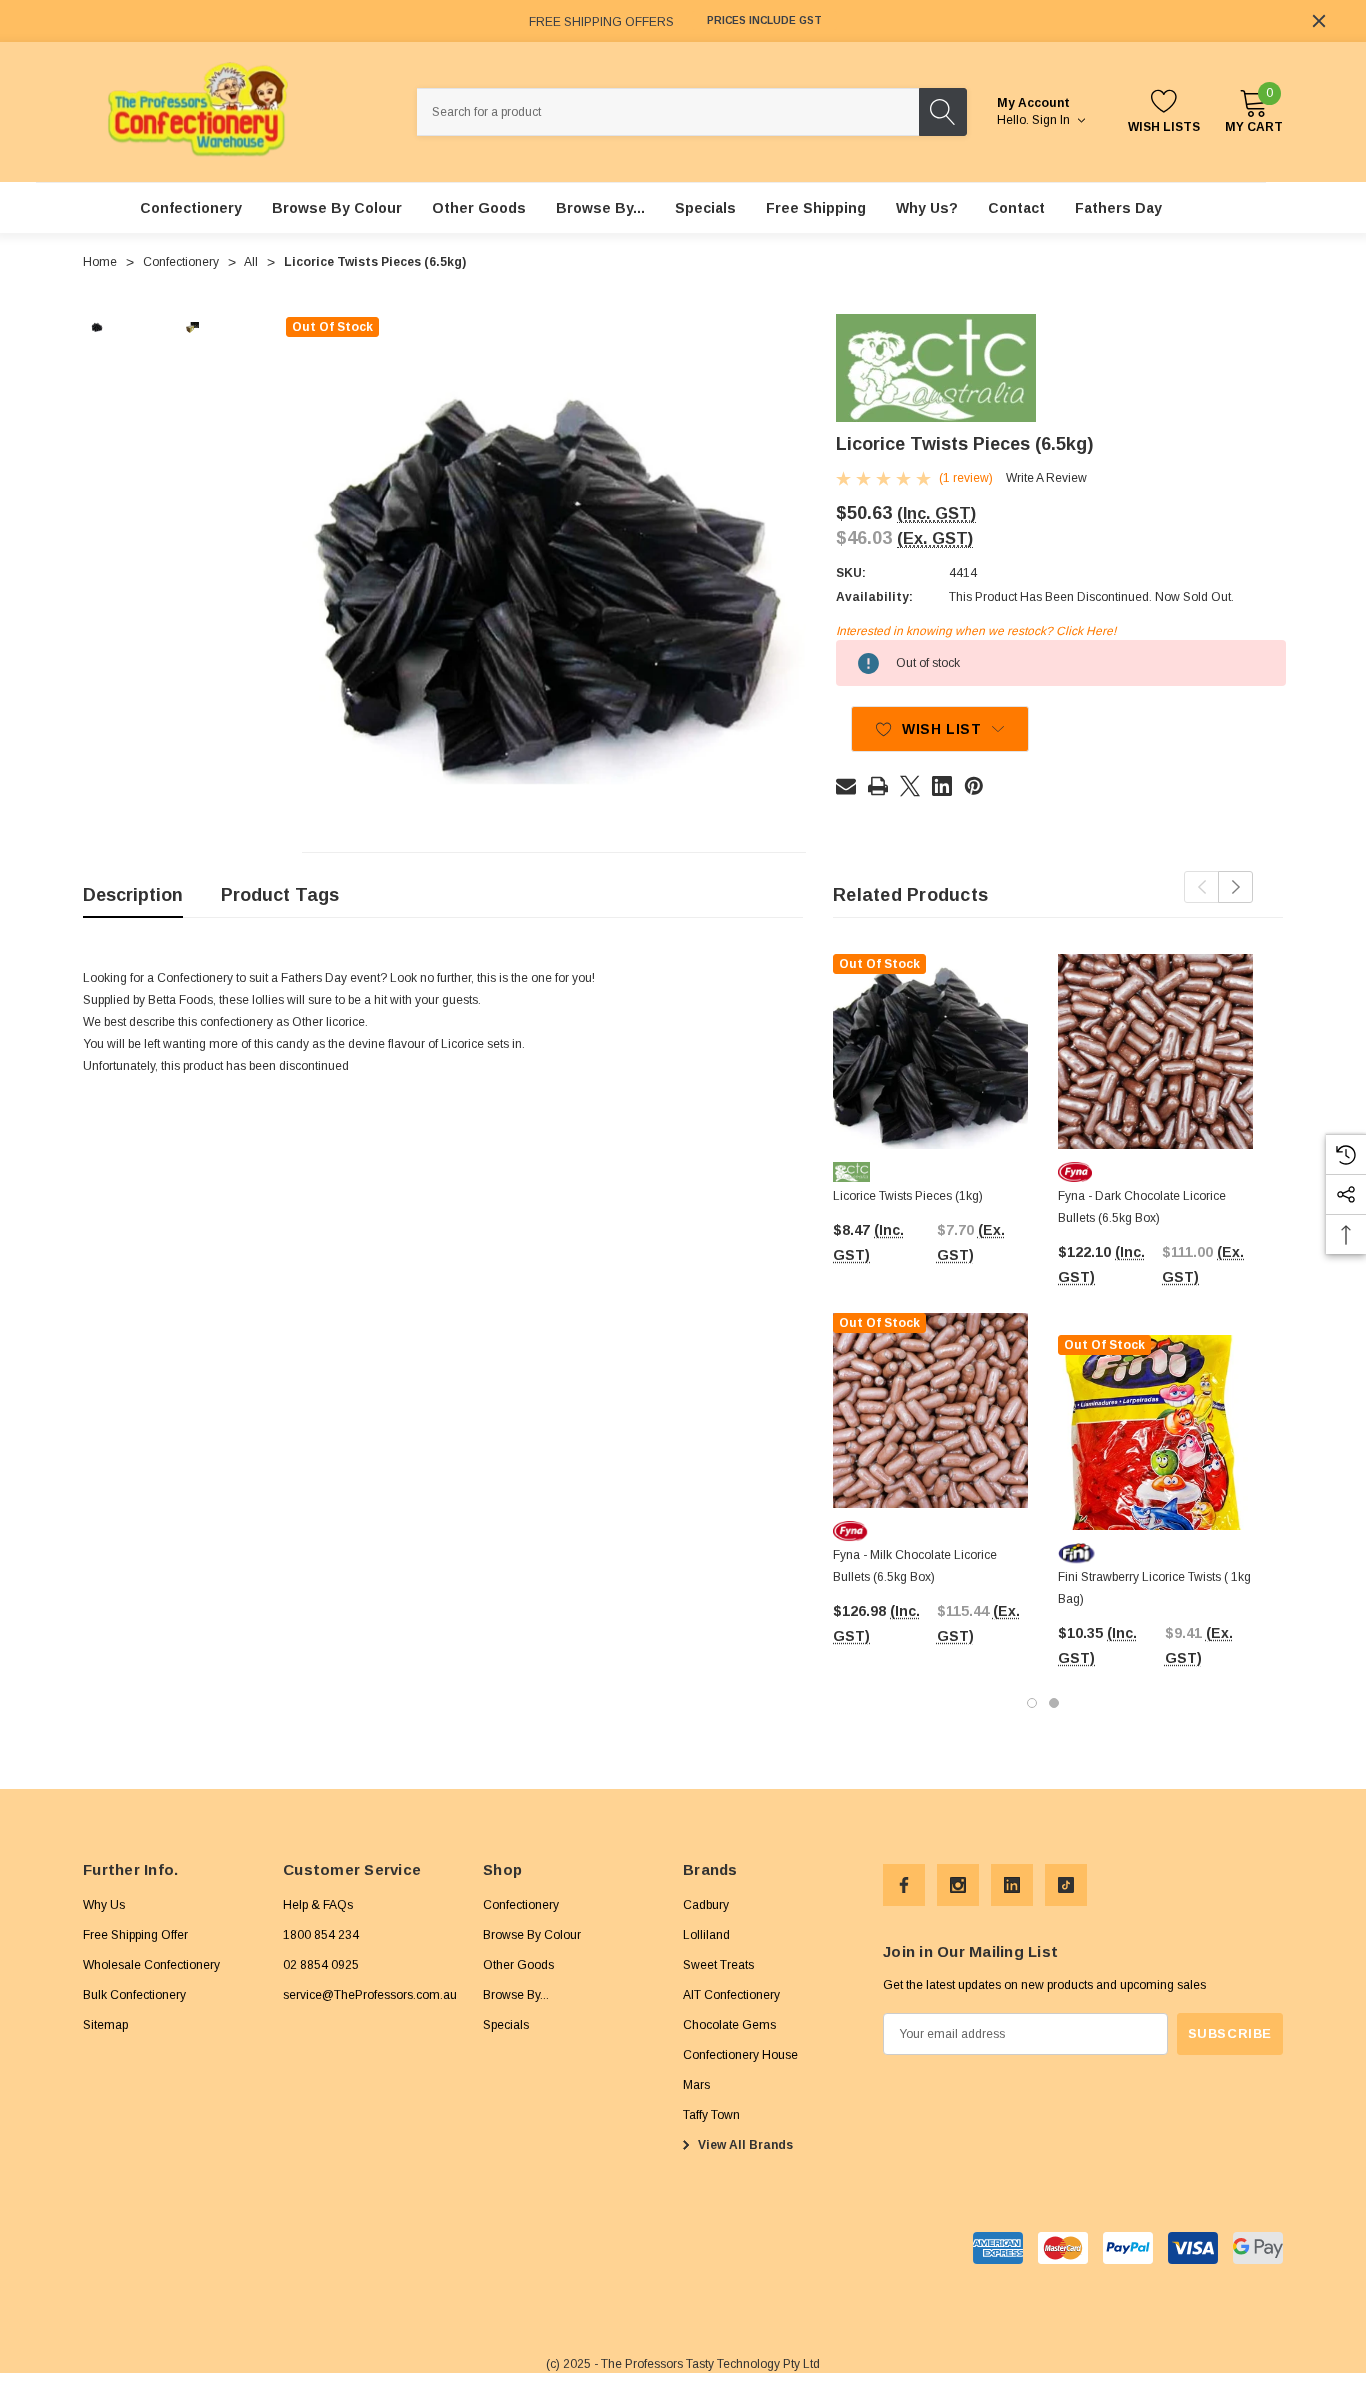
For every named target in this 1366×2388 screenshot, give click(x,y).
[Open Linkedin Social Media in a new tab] (1012, 1885)
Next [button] (1235, 887)
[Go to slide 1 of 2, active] (1032, 1703)
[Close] (1319, 21)
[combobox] (668, 112)
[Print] (878, 786)
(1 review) (966, 478)
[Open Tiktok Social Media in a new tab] (1066, 1885)
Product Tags (280, 895)
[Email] (846, 786)
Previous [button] (1201, 887)
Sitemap (105, 2025)
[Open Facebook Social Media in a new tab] (904, 1885)
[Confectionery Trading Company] (936, 368)
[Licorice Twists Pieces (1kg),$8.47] (930, 1051)
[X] (910, 786)
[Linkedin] (942, 786)
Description (133, 895)
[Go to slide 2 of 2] (1054, 1703)
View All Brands (744, 2145)
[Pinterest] (974, 786)
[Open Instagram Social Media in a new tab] (958, 1885)
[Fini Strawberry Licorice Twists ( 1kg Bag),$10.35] (1155, 1432)
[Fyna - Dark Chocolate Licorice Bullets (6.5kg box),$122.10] (1155, 1051)
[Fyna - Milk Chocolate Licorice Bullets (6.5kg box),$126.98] (930, 1410)
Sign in (1052, 120)
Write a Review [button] (1046, 478)
